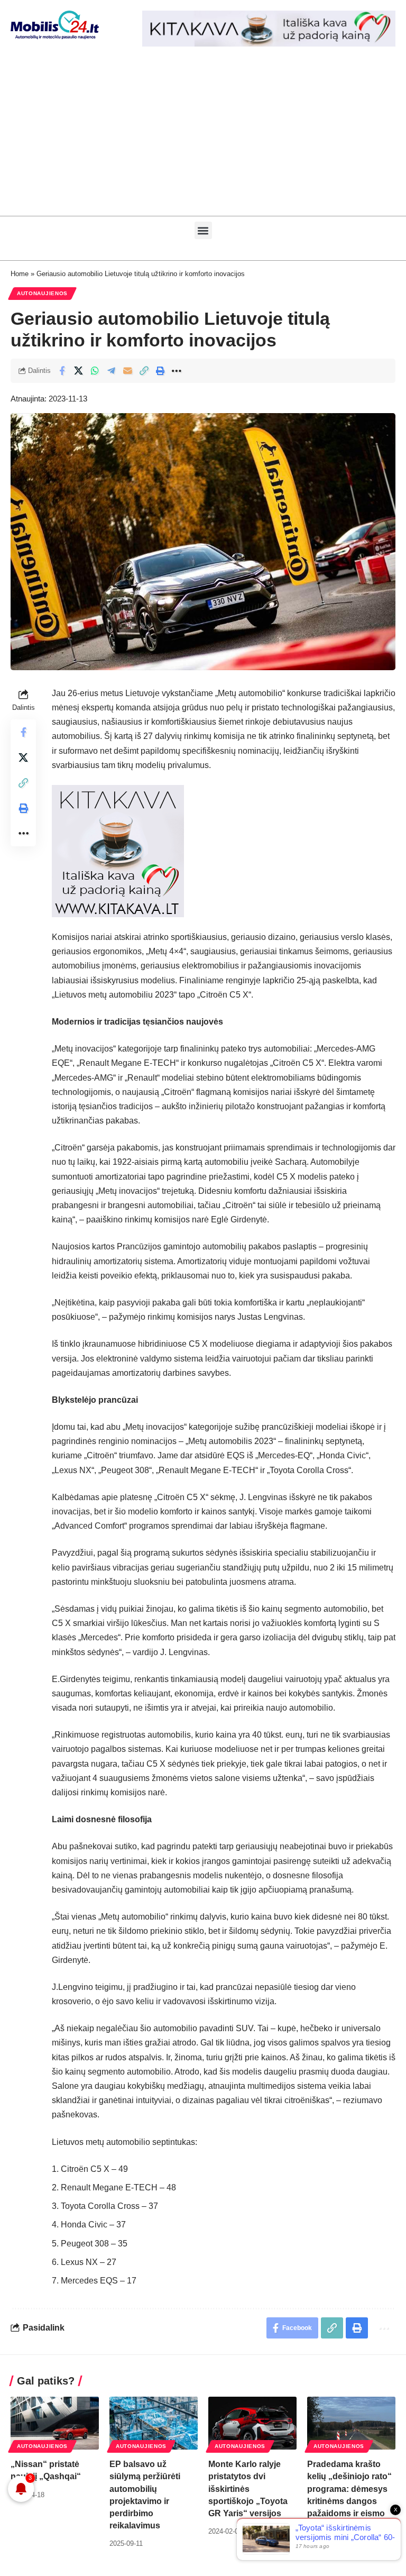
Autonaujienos (42, 293)
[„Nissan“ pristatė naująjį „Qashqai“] (55, 2423)
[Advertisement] (203, 136)
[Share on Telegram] (111, 371)
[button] (203, 230)
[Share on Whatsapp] (95, 371)
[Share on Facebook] (62, 371)
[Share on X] (78, 371)
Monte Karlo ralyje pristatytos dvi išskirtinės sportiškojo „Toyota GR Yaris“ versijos (248, 2489)
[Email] (127, 371)
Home (20, 274)
